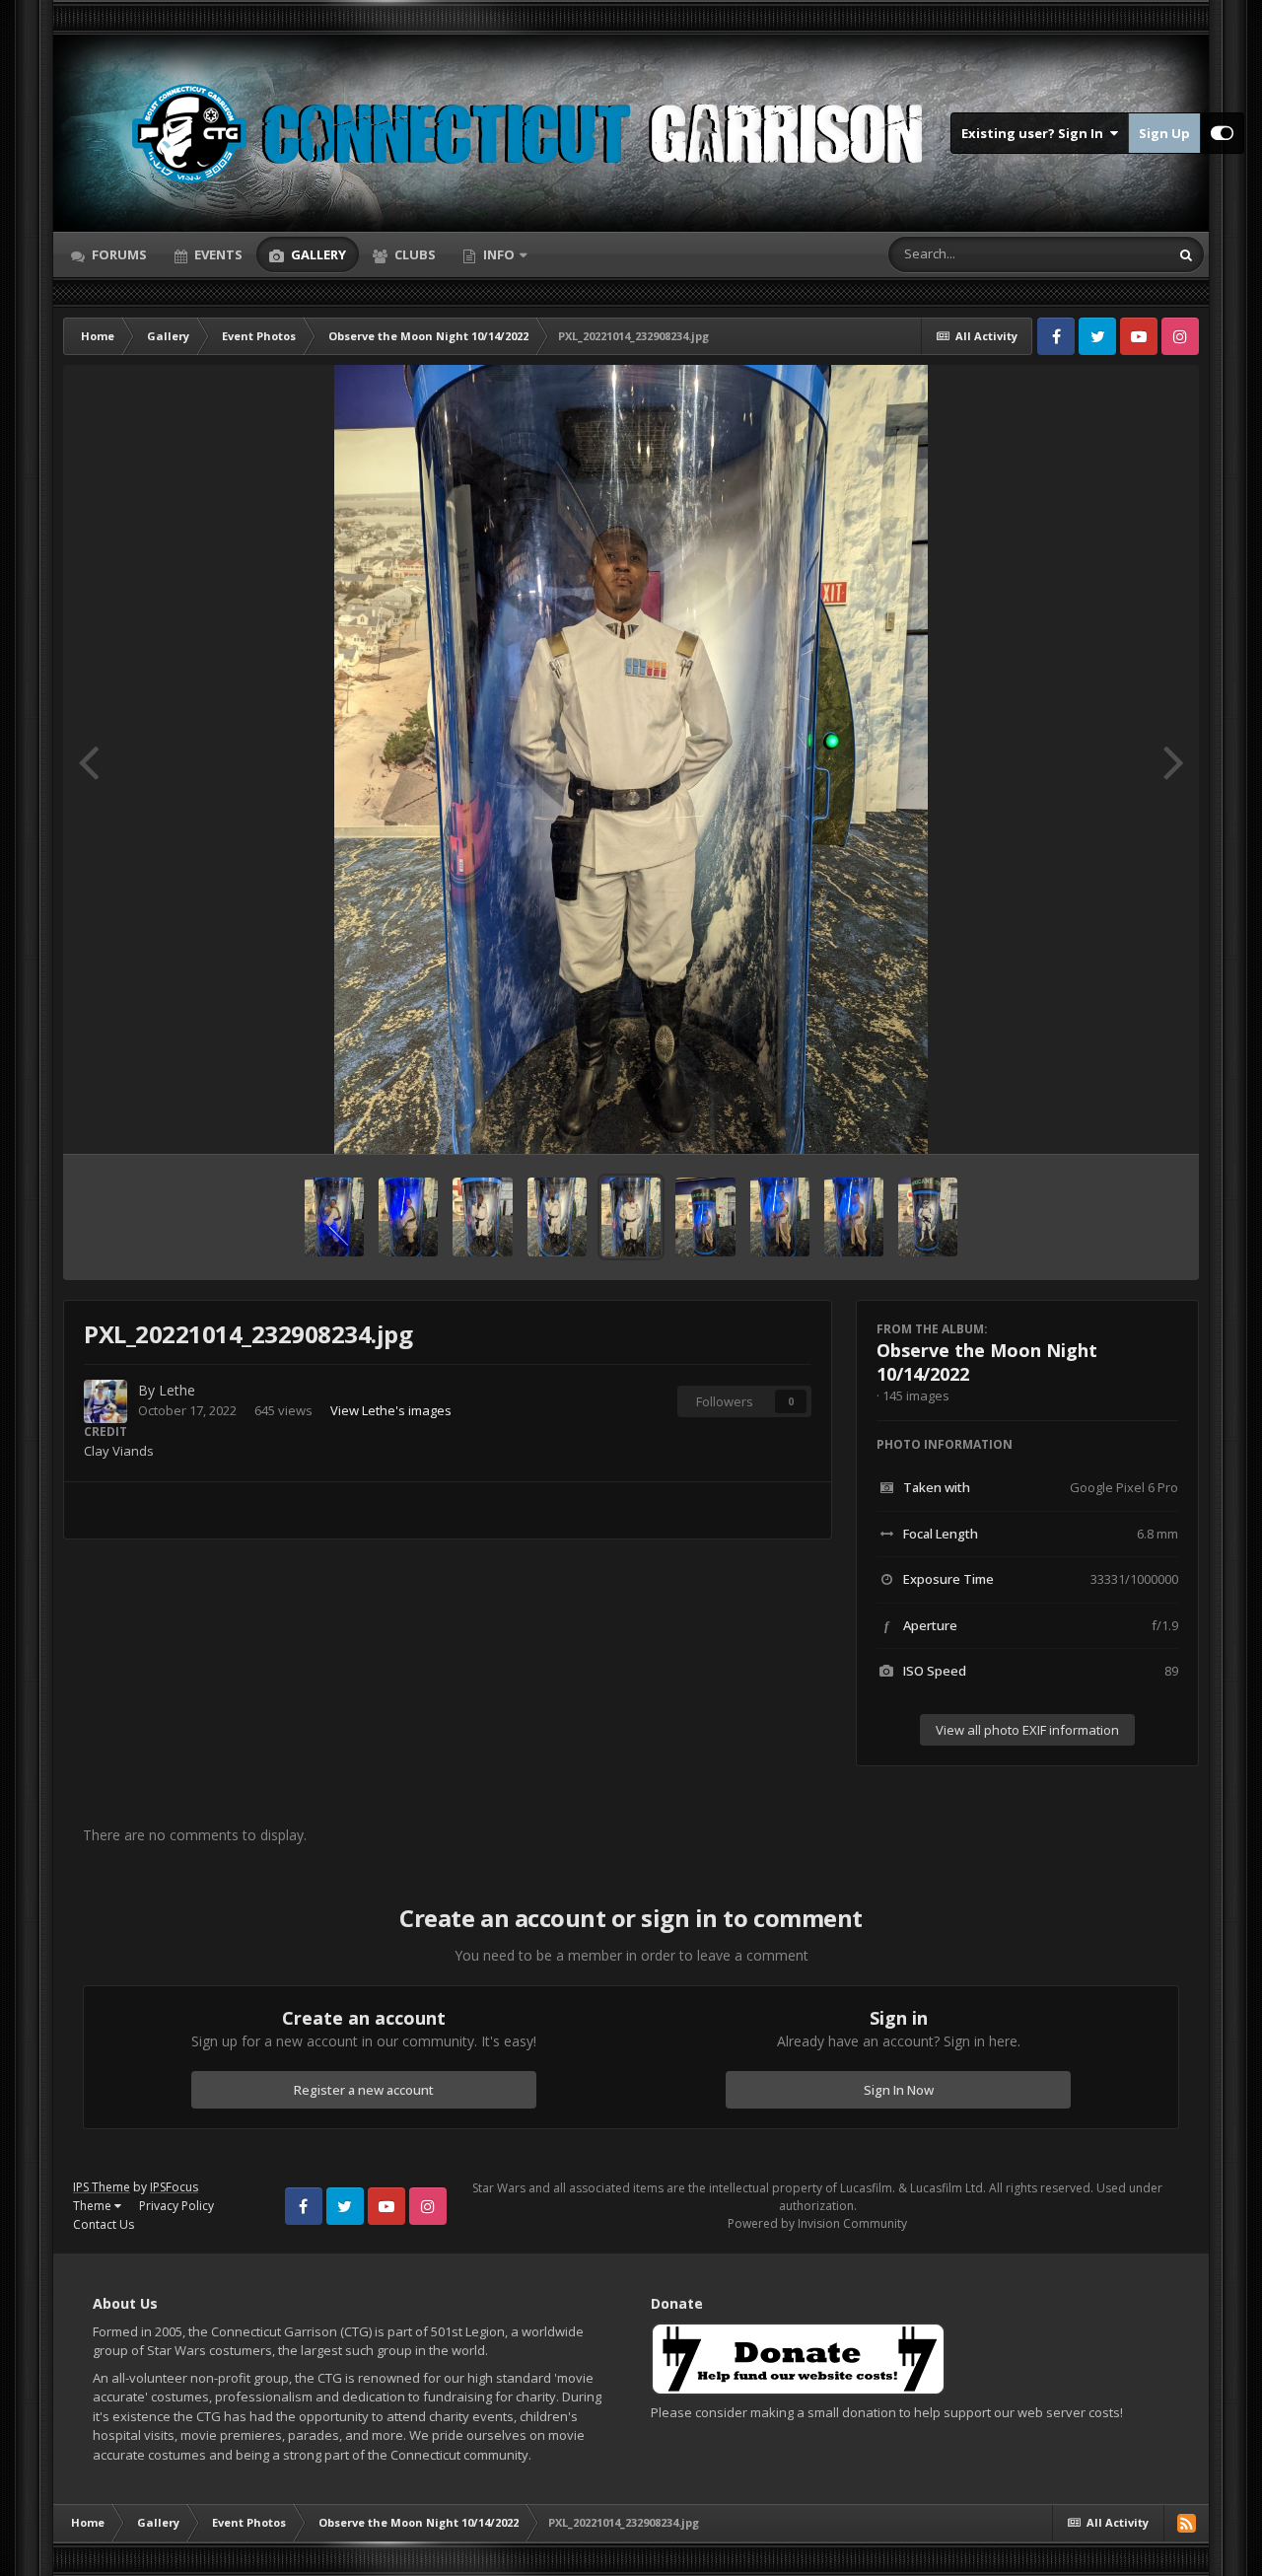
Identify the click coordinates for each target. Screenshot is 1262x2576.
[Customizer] (1222, 133)
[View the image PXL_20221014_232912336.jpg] (557, 1217)
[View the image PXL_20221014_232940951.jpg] (334, 1217)
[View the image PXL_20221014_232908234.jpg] (631, 1217)
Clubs (414, 254)
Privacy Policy (176, 2206)
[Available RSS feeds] (1186, 2523)
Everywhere (1110, 254)
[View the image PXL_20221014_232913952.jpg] (482, 1217)
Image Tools (1119, 1118)
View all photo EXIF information (1027, 1730)
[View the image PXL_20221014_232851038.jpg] (780, 1217)
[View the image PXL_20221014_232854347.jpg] (705, 1217)
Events (217, 254)
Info (499, 254)
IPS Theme (102, 2187)
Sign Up (1164, 133)
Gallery (317, 254)
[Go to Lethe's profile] (105, 1401)
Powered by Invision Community (817, 2223)
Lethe (177, 1390)
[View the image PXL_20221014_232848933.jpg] (854, 1217)
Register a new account (364, 2090)
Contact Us (104, 2224)
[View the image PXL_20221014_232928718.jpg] (408, 1217)
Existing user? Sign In (1035, 133)
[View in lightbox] (631, 759)
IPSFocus (174, 2187)
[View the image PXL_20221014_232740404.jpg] (928, 1217)
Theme (94, 2206)
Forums (118, 254)
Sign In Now (899, 2090)
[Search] (1186, 254)
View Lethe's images (391, 1410)
